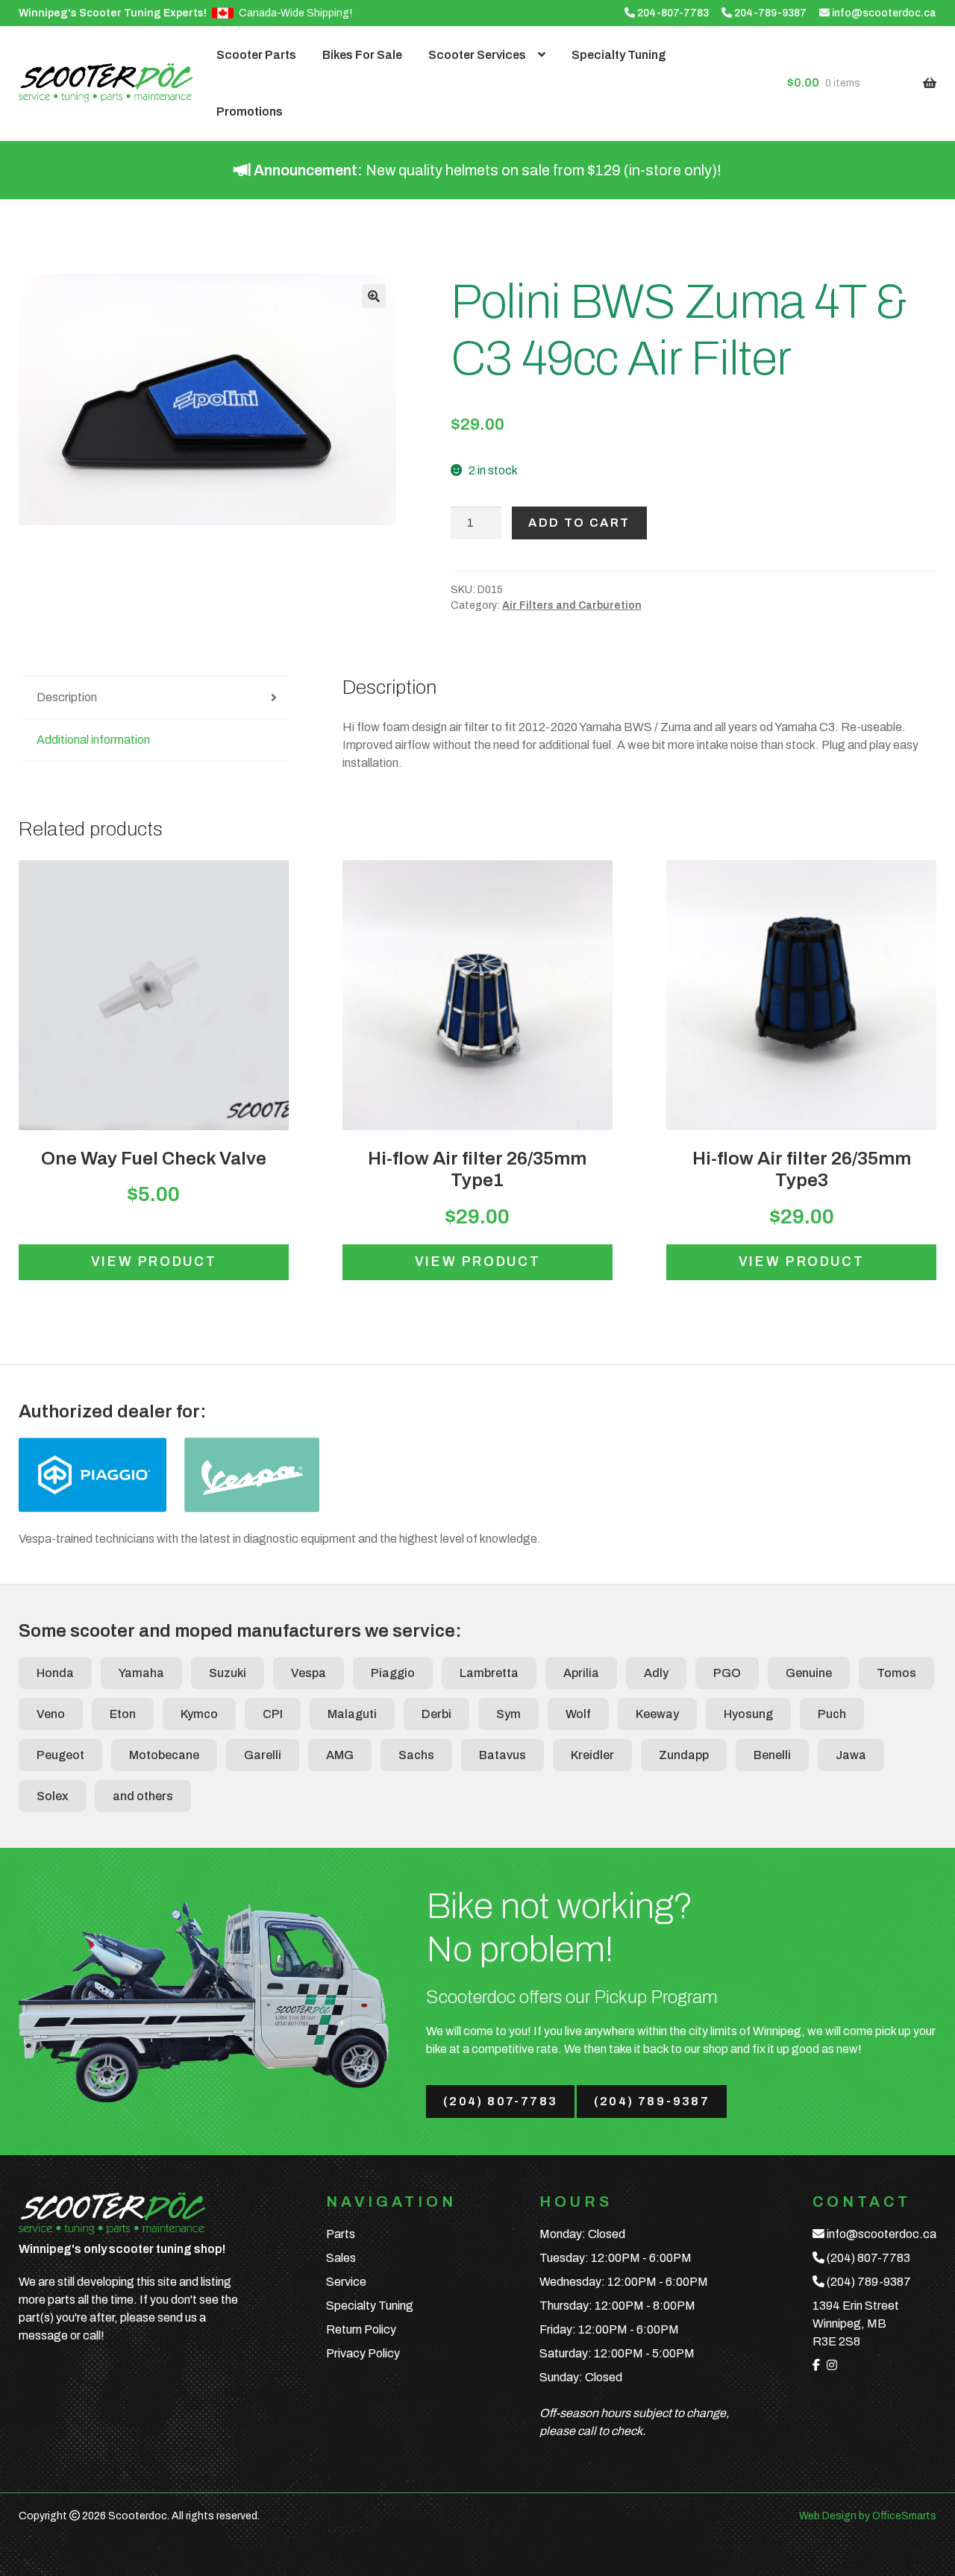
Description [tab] (67, 697)
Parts (341, 2234)
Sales (341, 2258)
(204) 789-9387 (652, 2101)
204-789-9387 (769, 13)
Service (346, 2282)
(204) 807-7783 (501, 2101)
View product (154, 1262)
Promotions (250, 112)
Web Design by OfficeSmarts (868, 2516)
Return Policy (361, 2329)
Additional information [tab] (93, 740)
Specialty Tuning (619, 55)
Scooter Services (477, 55)
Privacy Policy (363, 2353)
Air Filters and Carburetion (572, 605)
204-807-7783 (672, 13)
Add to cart (579, 523)
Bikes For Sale (362, 55)
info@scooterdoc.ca (883, 13)
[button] (374, 296)
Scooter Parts (256, 55)
